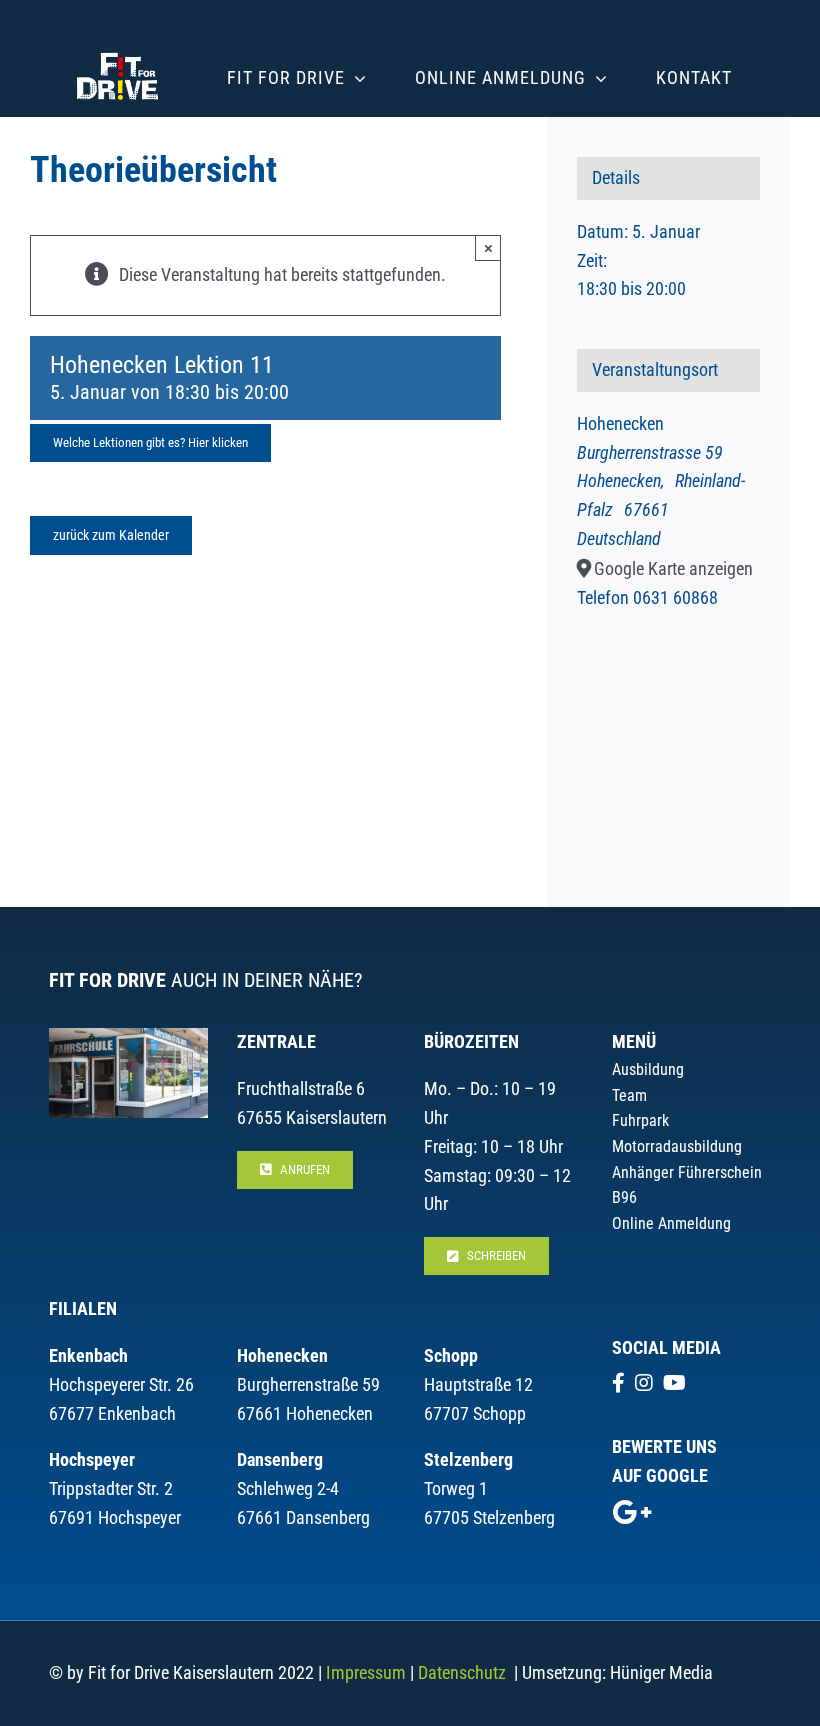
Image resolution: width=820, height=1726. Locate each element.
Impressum (366, 1672)
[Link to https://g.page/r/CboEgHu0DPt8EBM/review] (632, 1512)
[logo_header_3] (117, 48)
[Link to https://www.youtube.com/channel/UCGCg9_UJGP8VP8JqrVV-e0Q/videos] (674, 1383)
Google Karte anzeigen (673, 568)
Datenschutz (462, 1672)
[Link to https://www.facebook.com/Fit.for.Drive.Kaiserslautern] (618, 1383)
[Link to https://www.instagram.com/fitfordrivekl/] (644, 1383)
